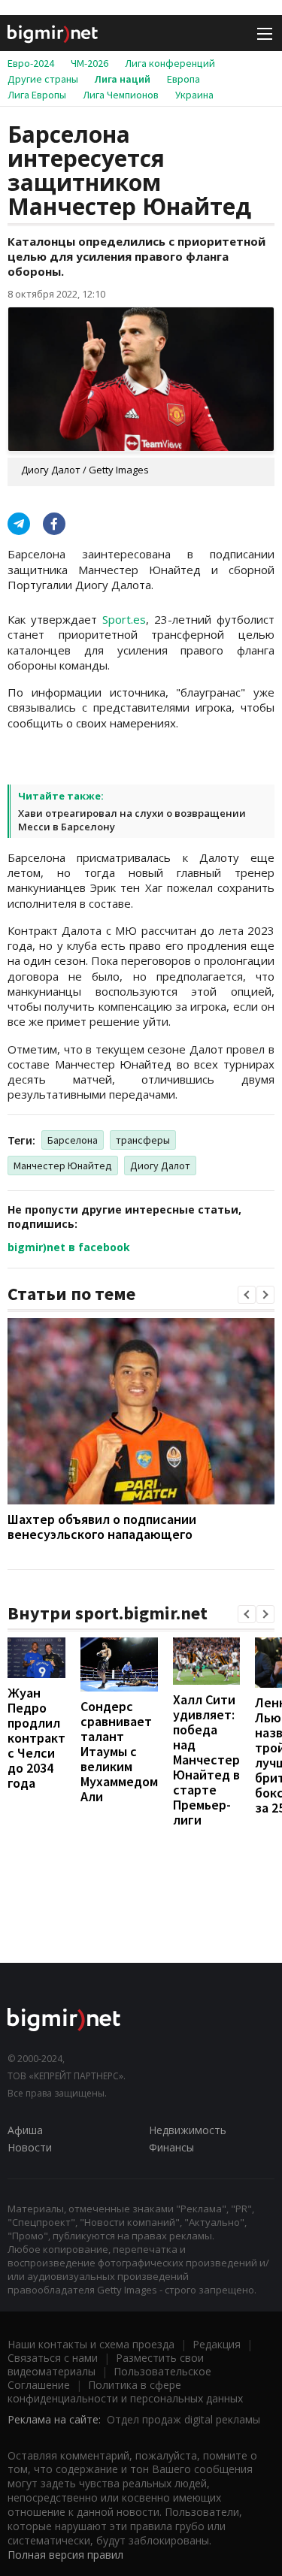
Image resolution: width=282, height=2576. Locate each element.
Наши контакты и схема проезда (91, 2344)
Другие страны (43, 79)
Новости (30, 2147)
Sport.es (124, 619)
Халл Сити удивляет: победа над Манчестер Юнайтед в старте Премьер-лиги (206, 1760)
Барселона (73, 1140)
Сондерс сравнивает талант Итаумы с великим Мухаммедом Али (119, 1751)
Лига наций (123, 79)
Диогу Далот (160, 1166)
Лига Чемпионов (121, 95)
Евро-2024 (31, 63)
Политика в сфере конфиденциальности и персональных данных (125, 2392)
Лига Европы (37, 95)
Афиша (25, 2130)
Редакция (217, 2344)
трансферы (143, 1140)
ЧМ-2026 (89, 63)
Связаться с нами (53, 2358)
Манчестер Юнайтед (63, 1166)
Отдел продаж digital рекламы (183, 2419)
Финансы (171, 2147)
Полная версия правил (65, 2555)
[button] (247, 1295)
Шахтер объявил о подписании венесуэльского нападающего (102, 1527)
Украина (194, 95)
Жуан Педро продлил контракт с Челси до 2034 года (36, 1738)
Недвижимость (188, 2130)
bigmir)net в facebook (69, 1247)
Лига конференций (170, 63)
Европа (183, 79)
